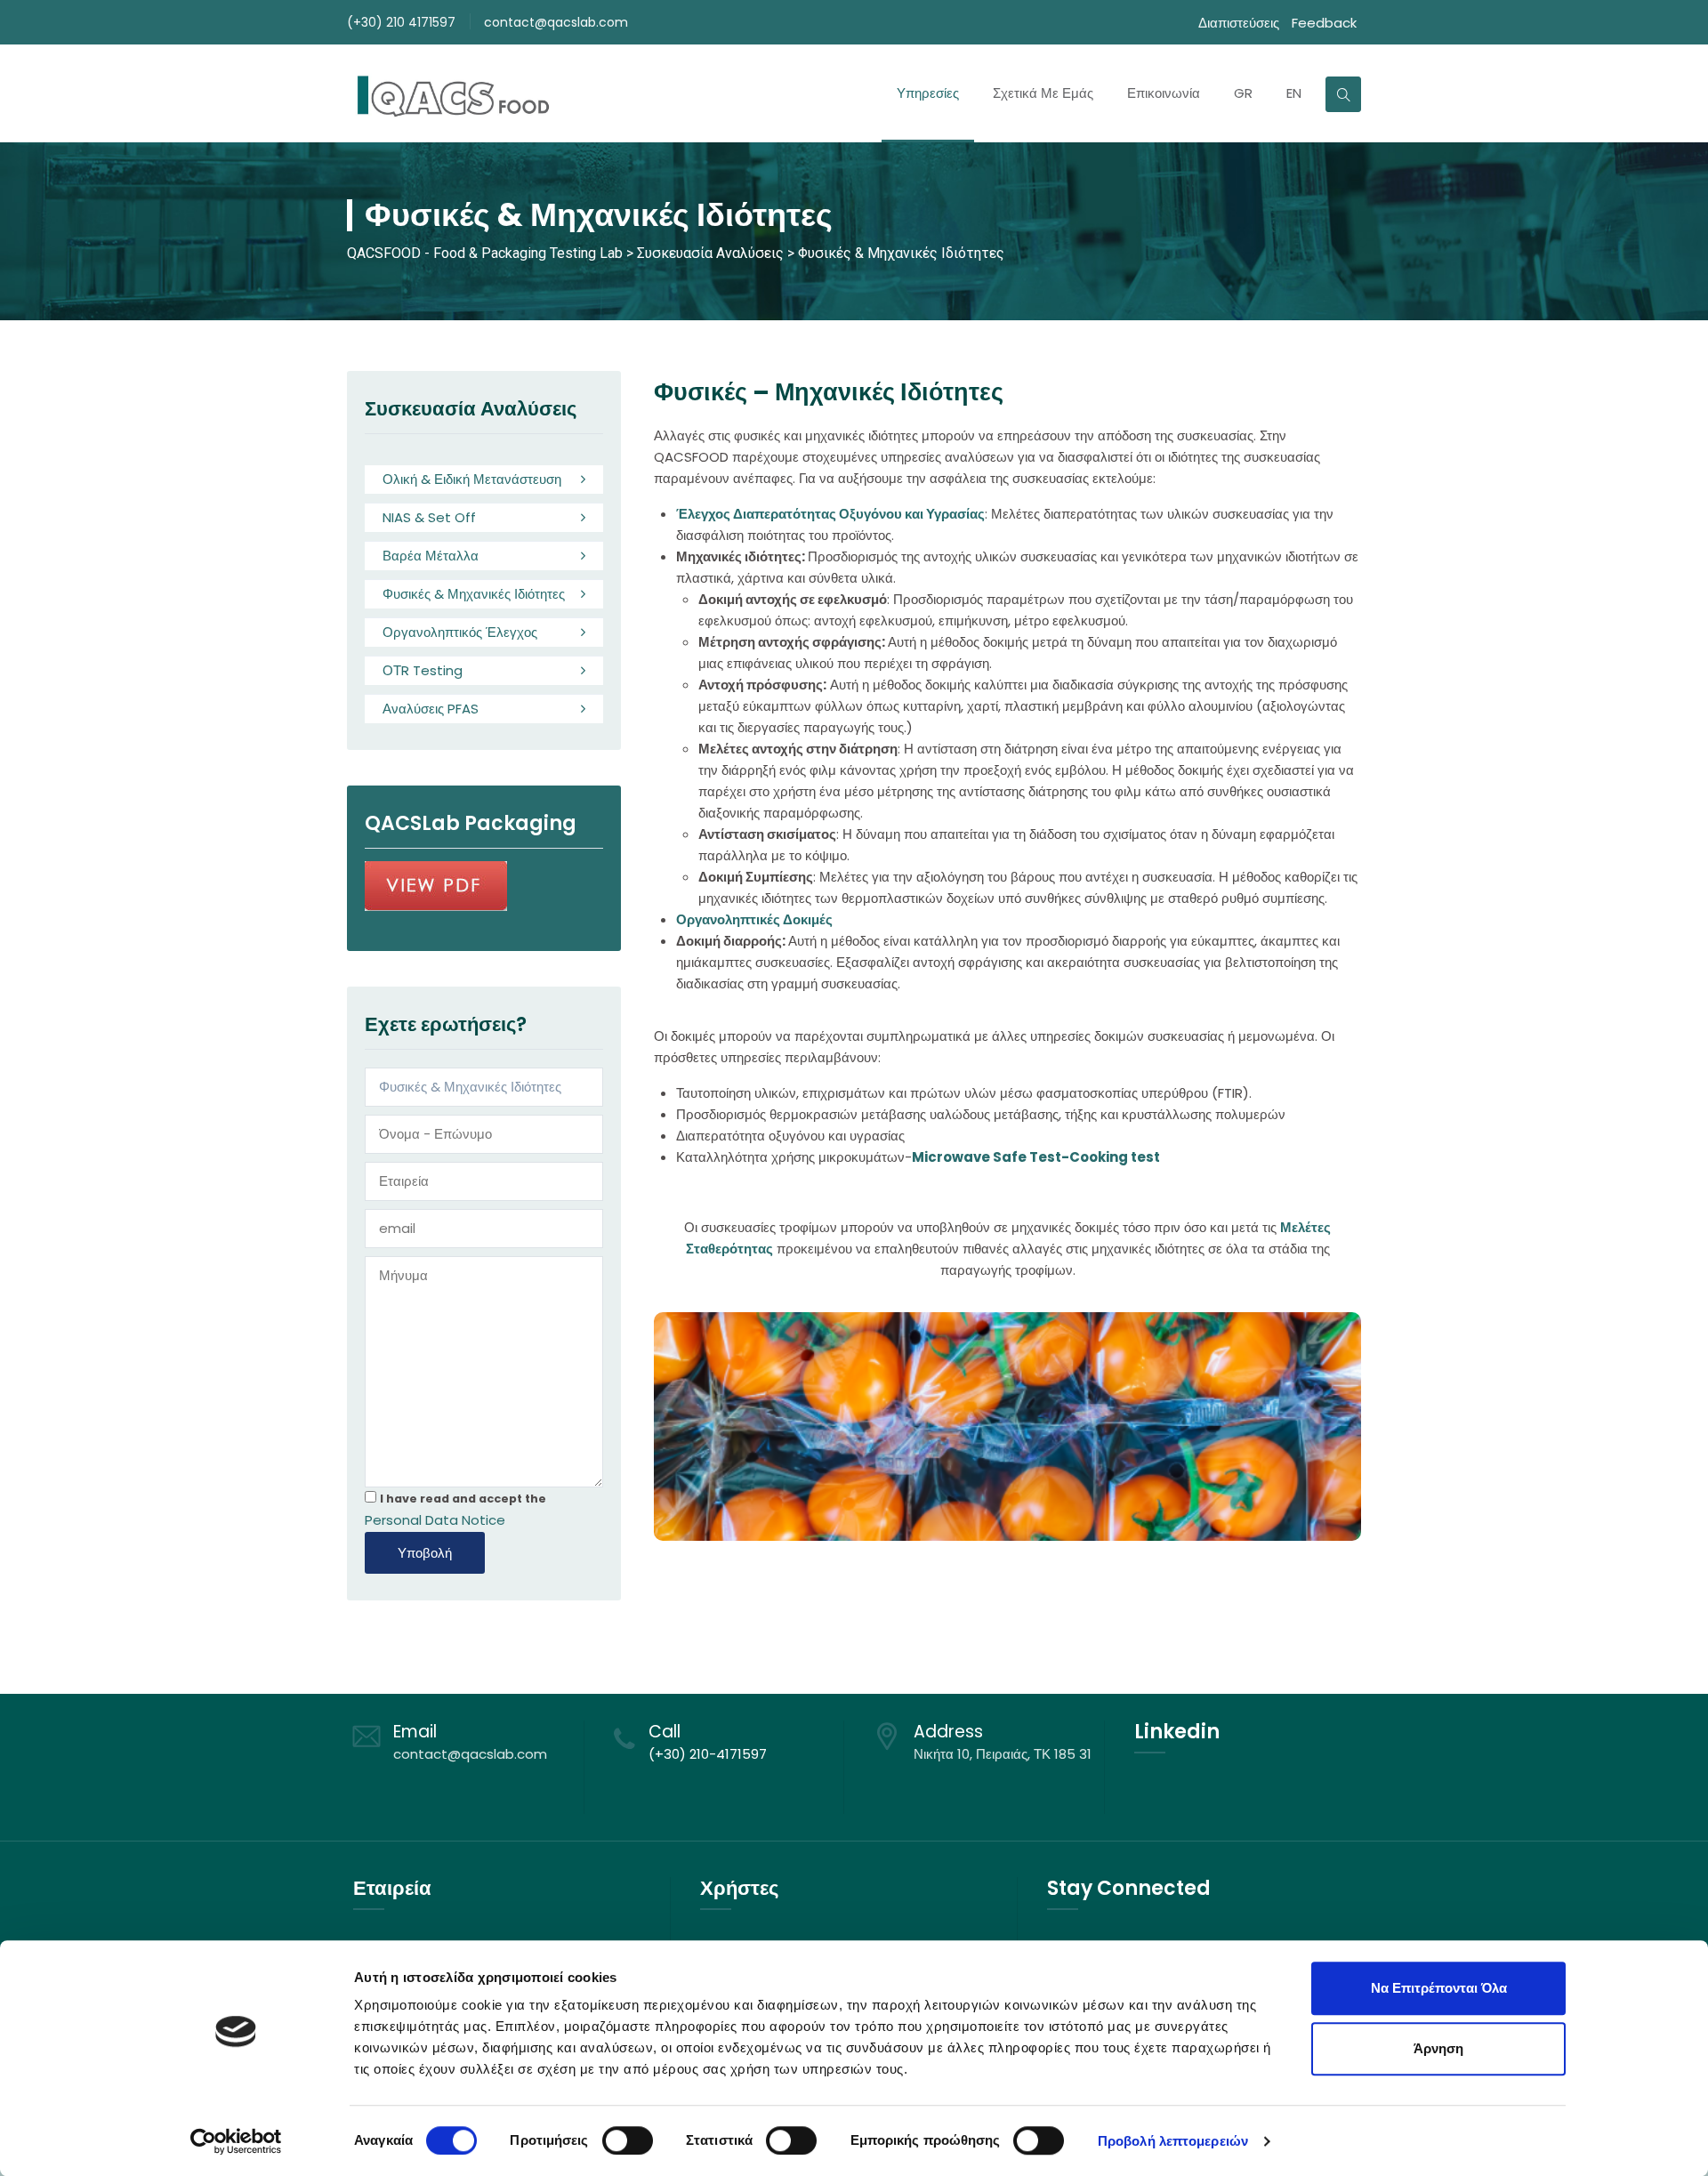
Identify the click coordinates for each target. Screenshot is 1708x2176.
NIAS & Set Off (429, 517)
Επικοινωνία (1164, 93)
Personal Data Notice (435, 1520)
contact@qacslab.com (556, 22)
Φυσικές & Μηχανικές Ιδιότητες (474, 594)
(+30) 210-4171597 (708, 1754)
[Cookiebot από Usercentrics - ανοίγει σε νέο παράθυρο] (236, 2141)
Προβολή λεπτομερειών (1173, 2141)
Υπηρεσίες (928, 93)
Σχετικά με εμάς (1043, 93)
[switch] (628, 2140)
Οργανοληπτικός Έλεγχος (460, 632)
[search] (1343, 94)
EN (1294, 93)
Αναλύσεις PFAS (431, 709)
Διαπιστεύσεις (1239, 23)
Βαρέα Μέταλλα (431, 556)
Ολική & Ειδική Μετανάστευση (472, 479)
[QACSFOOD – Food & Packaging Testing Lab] (451, 93)
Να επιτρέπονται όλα (1439, 1988)
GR (1243, 93)
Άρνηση (1438, 2048)
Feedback (1324, 23)
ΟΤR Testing (423, 670)
